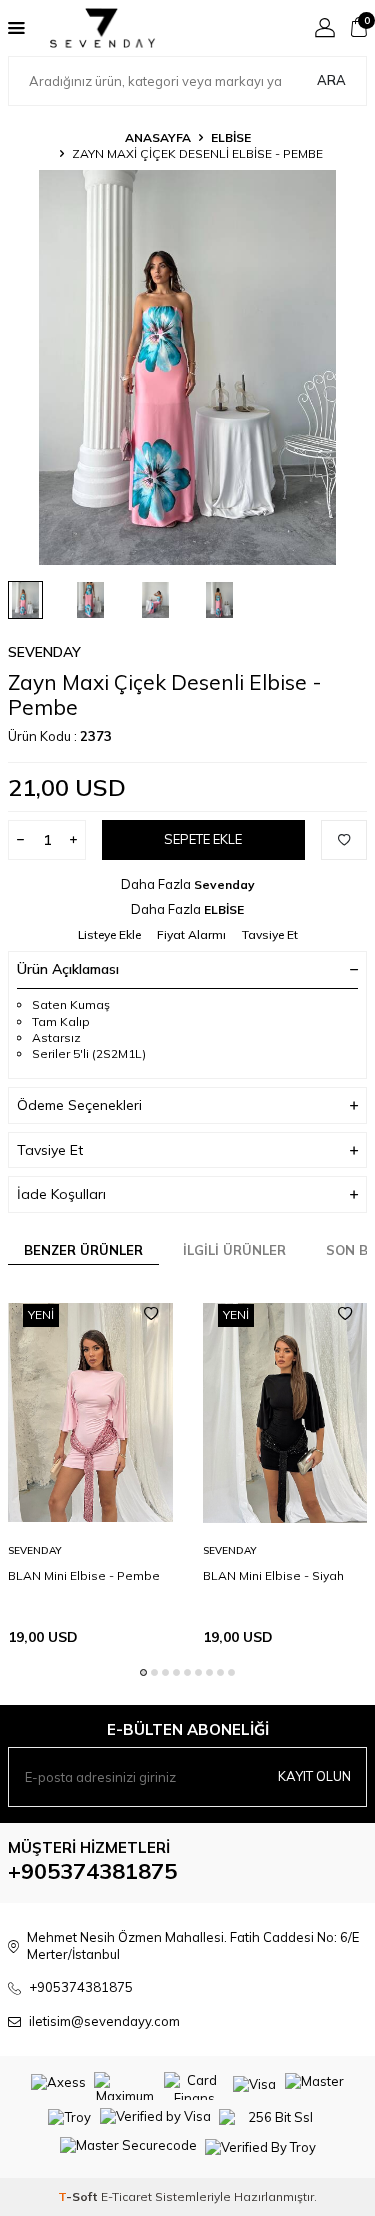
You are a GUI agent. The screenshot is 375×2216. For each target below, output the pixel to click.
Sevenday (44, 652)
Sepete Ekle (203, 839)
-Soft (79, 2196)
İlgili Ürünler (234, 1250)
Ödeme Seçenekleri (79, 1105)
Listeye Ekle (109, 934)
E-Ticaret (126, 2196)
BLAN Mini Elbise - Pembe (84, 1575)
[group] (187, 367)
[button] (143, 1672)
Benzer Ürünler (83, 1250)
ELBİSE (231, 137)
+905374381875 (92, 1871)
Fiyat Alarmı (191, 934)
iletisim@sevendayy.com (104, 2021)
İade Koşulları (61, 1194)
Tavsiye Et (270, 934)
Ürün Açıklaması (68, 969)
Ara (331, 80)
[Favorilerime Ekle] (151, 1314)
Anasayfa (158, 137)
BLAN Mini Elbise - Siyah (273, 1575)
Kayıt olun (314, 1776)
